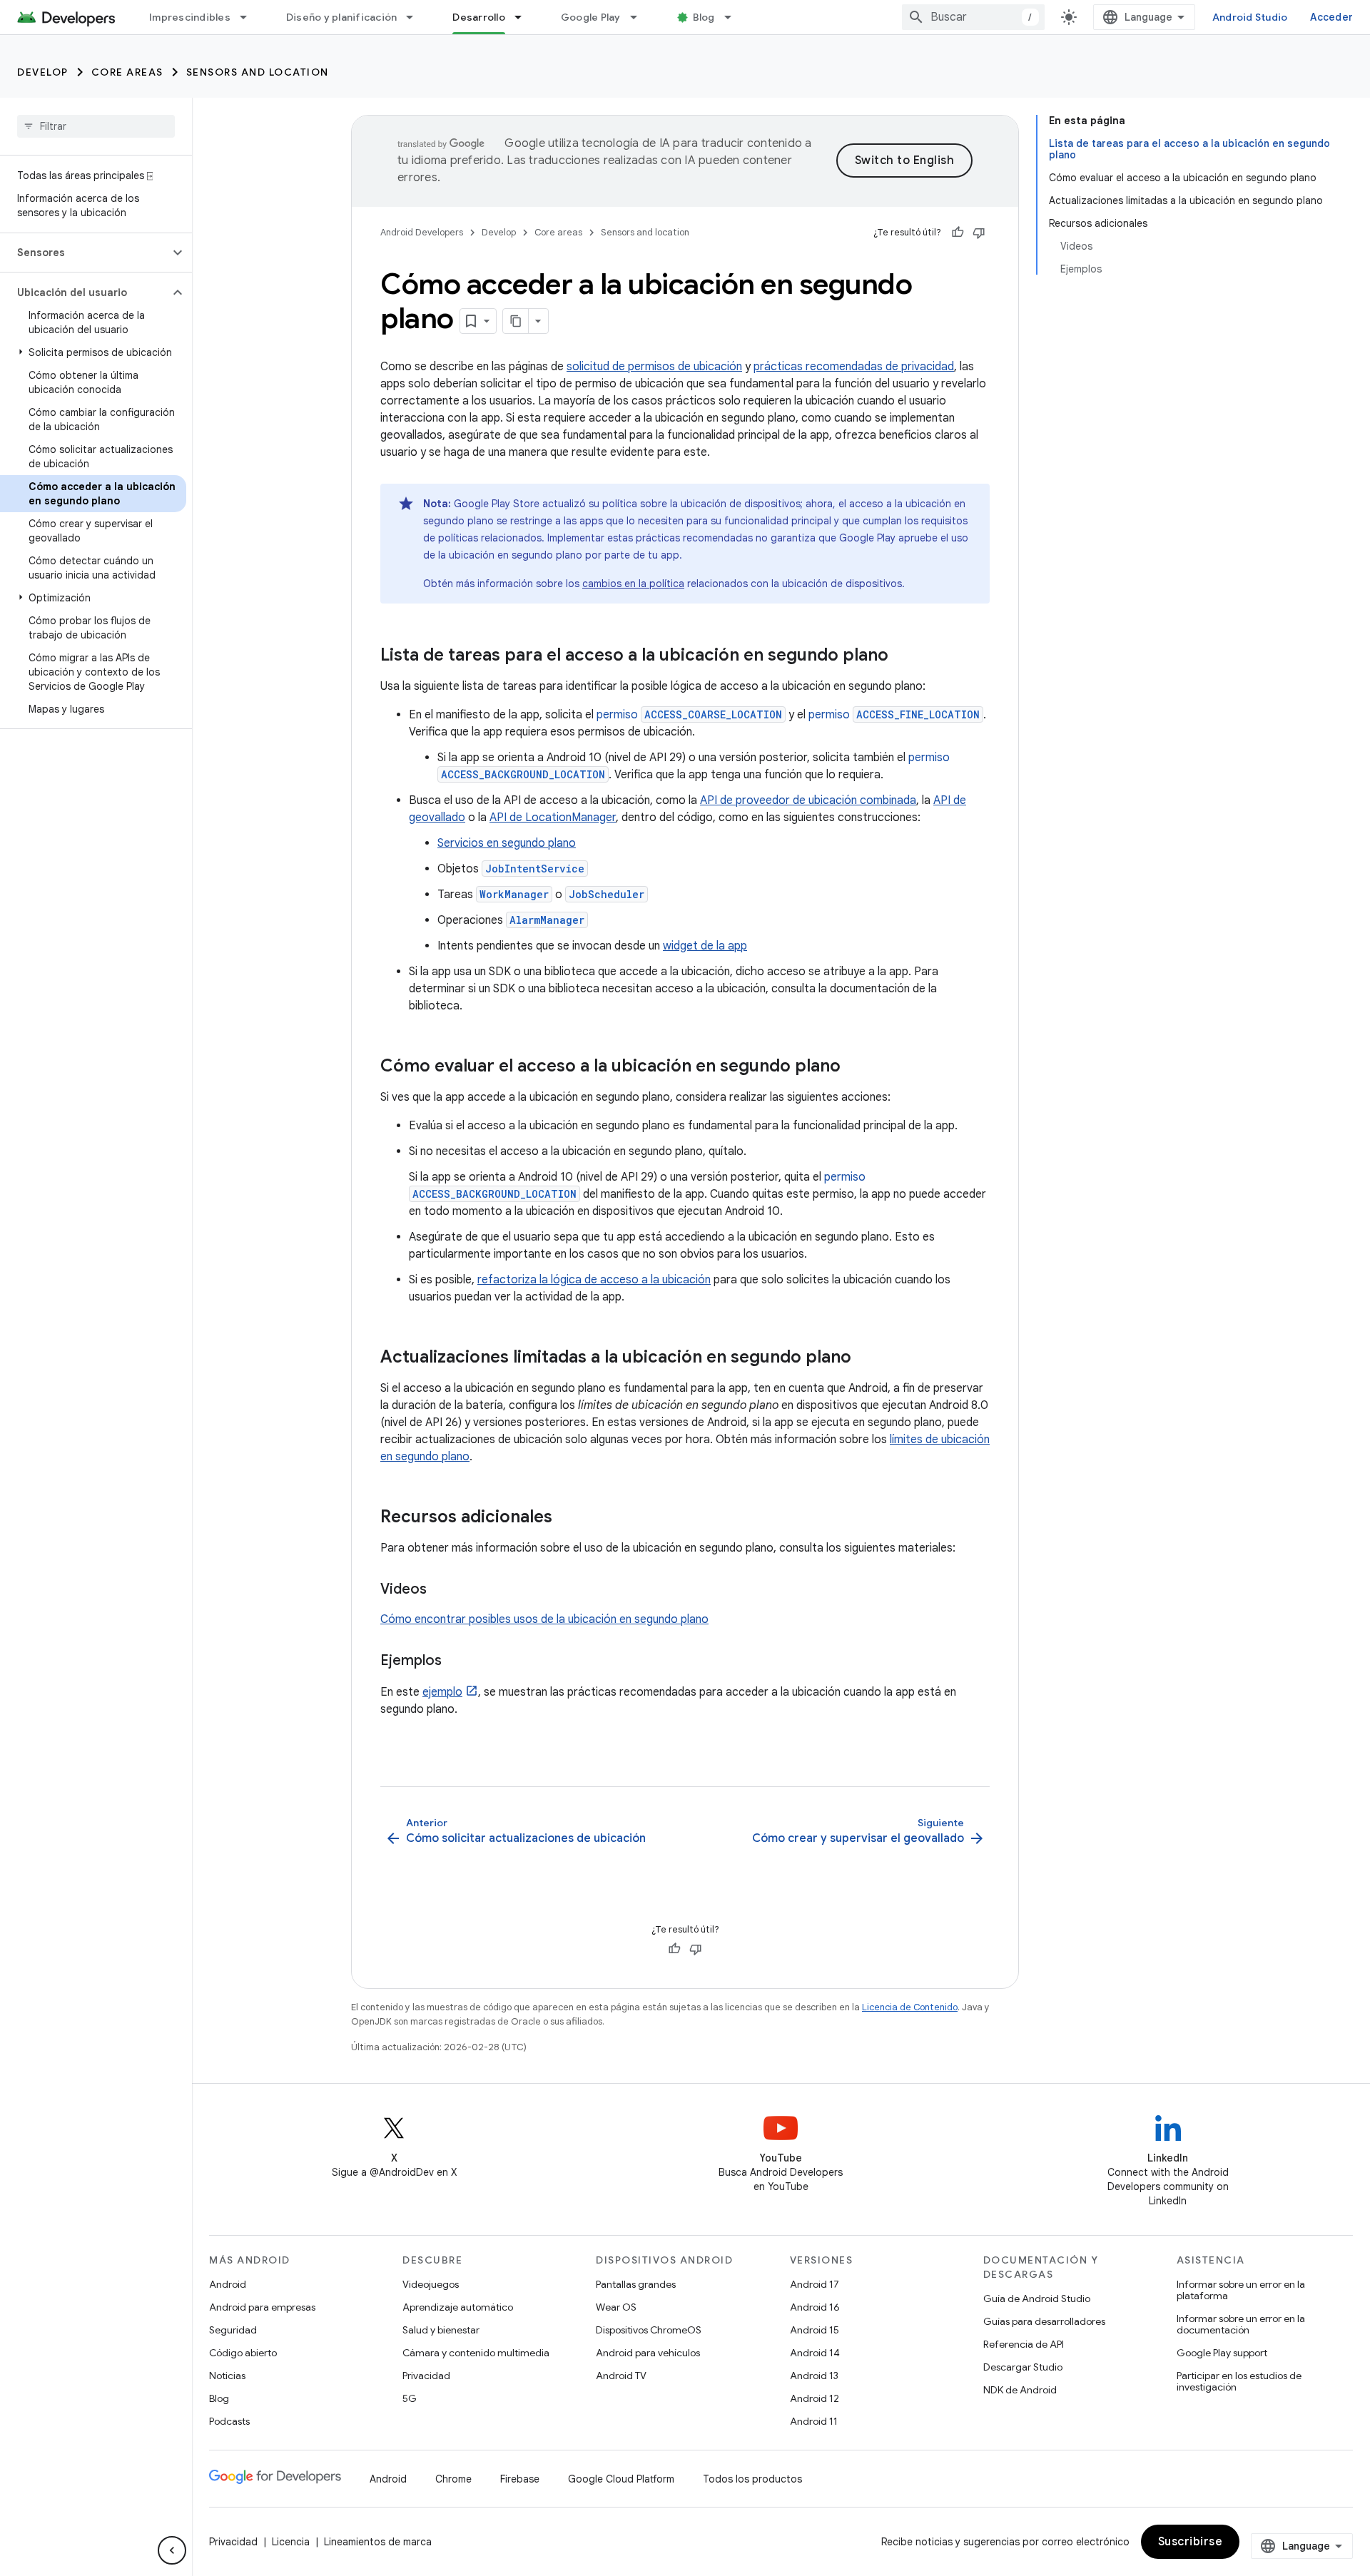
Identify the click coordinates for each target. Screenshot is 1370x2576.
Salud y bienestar (441, 2330)
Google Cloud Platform (621, 2479)
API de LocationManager (553, 818)
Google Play (591, 17)
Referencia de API (1024, 2344)
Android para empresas (262, 2307)
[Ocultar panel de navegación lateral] (172, 2550)
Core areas (127, 72)
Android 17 (815, 2284)
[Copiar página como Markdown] (516, 321)
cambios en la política (633, 584)
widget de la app (705, 946)
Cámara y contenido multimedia (476, 2353)
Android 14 (815, 2353)
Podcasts (229, 2421)
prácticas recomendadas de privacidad (854, 367)
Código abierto (243, 2353)
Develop (43, 72)
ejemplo (442, 1692)
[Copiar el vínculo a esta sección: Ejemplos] (456, 1661)
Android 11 (814, 2421)
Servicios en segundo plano (507, 843)
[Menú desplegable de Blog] (734, 17)
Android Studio (1250, 17)
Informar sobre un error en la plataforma (1241, 2290)
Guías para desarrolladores (1044, 2321)
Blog (704, 17)
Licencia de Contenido (910, 2007)
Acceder (1331, 17)
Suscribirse (1191, 2542)
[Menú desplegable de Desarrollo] (524, 17)
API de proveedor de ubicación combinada (808, 800)
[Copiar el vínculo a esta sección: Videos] (441, 1590)
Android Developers (422, 232)
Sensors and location (258, 72)
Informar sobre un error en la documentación (1241, 2324)
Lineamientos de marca (378, 2542)
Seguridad (233, 2330)
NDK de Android (1020, 2390)
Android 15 (815, 2330)
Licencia (291, 2542)
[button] (85, 253)
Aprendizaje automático (458, 2307)
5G (410, 2398)
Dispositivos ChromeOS (649, 2330)
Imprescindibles (190, 17)
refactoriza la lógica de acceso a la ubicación (594, 1280)
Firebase (520, 2479)
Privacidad (426, 2376)
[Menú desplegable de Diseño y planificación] (416, 17)
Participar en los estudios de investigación (1239, 2381)
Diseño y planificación (342, 17)
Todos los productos (752, 2479)
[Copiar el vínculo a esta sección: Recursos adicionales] (567, 1518)
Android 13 (814, 2376)
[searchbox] (96, 126)
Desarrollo (479, 17)
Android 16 (815, 2307)
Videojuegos (431, 2284)
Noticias (227, 2376)
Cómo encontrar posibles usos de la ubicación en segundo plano (544, 1619)
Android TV (621, 2376)
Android (228, 2284)
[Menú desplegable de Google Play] (640, 17)
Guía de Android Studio (1037, 2298)
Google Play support (1222, 2353)
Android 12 (815, 2398)
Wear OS (616, 2307)
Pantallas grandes (636, 2284)
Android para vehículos (648, 2353)
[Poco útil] (979, 233)
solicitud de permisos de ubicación (654, 367)
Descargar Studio (1023, 2367)
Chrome (453, 2479)
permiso (689, 715)
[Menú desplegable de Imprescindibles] (250, 17)
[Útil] (958, 233)
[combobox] (973, 17)
